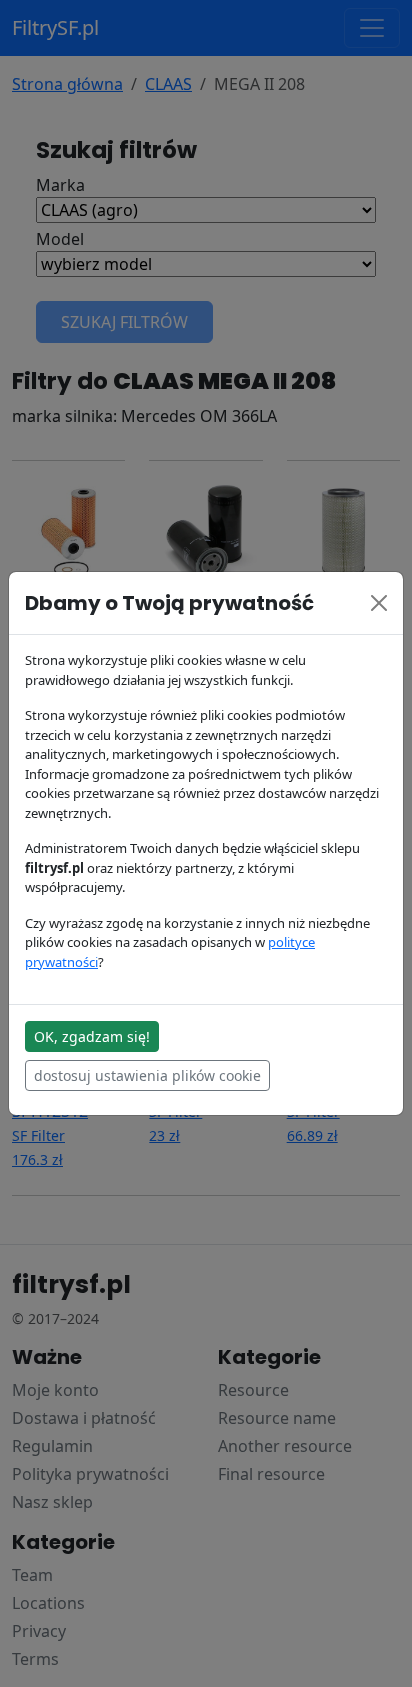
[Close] (379, 603)
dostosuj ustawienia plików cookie (147, 1075)
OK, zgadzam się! (92, 1036)
